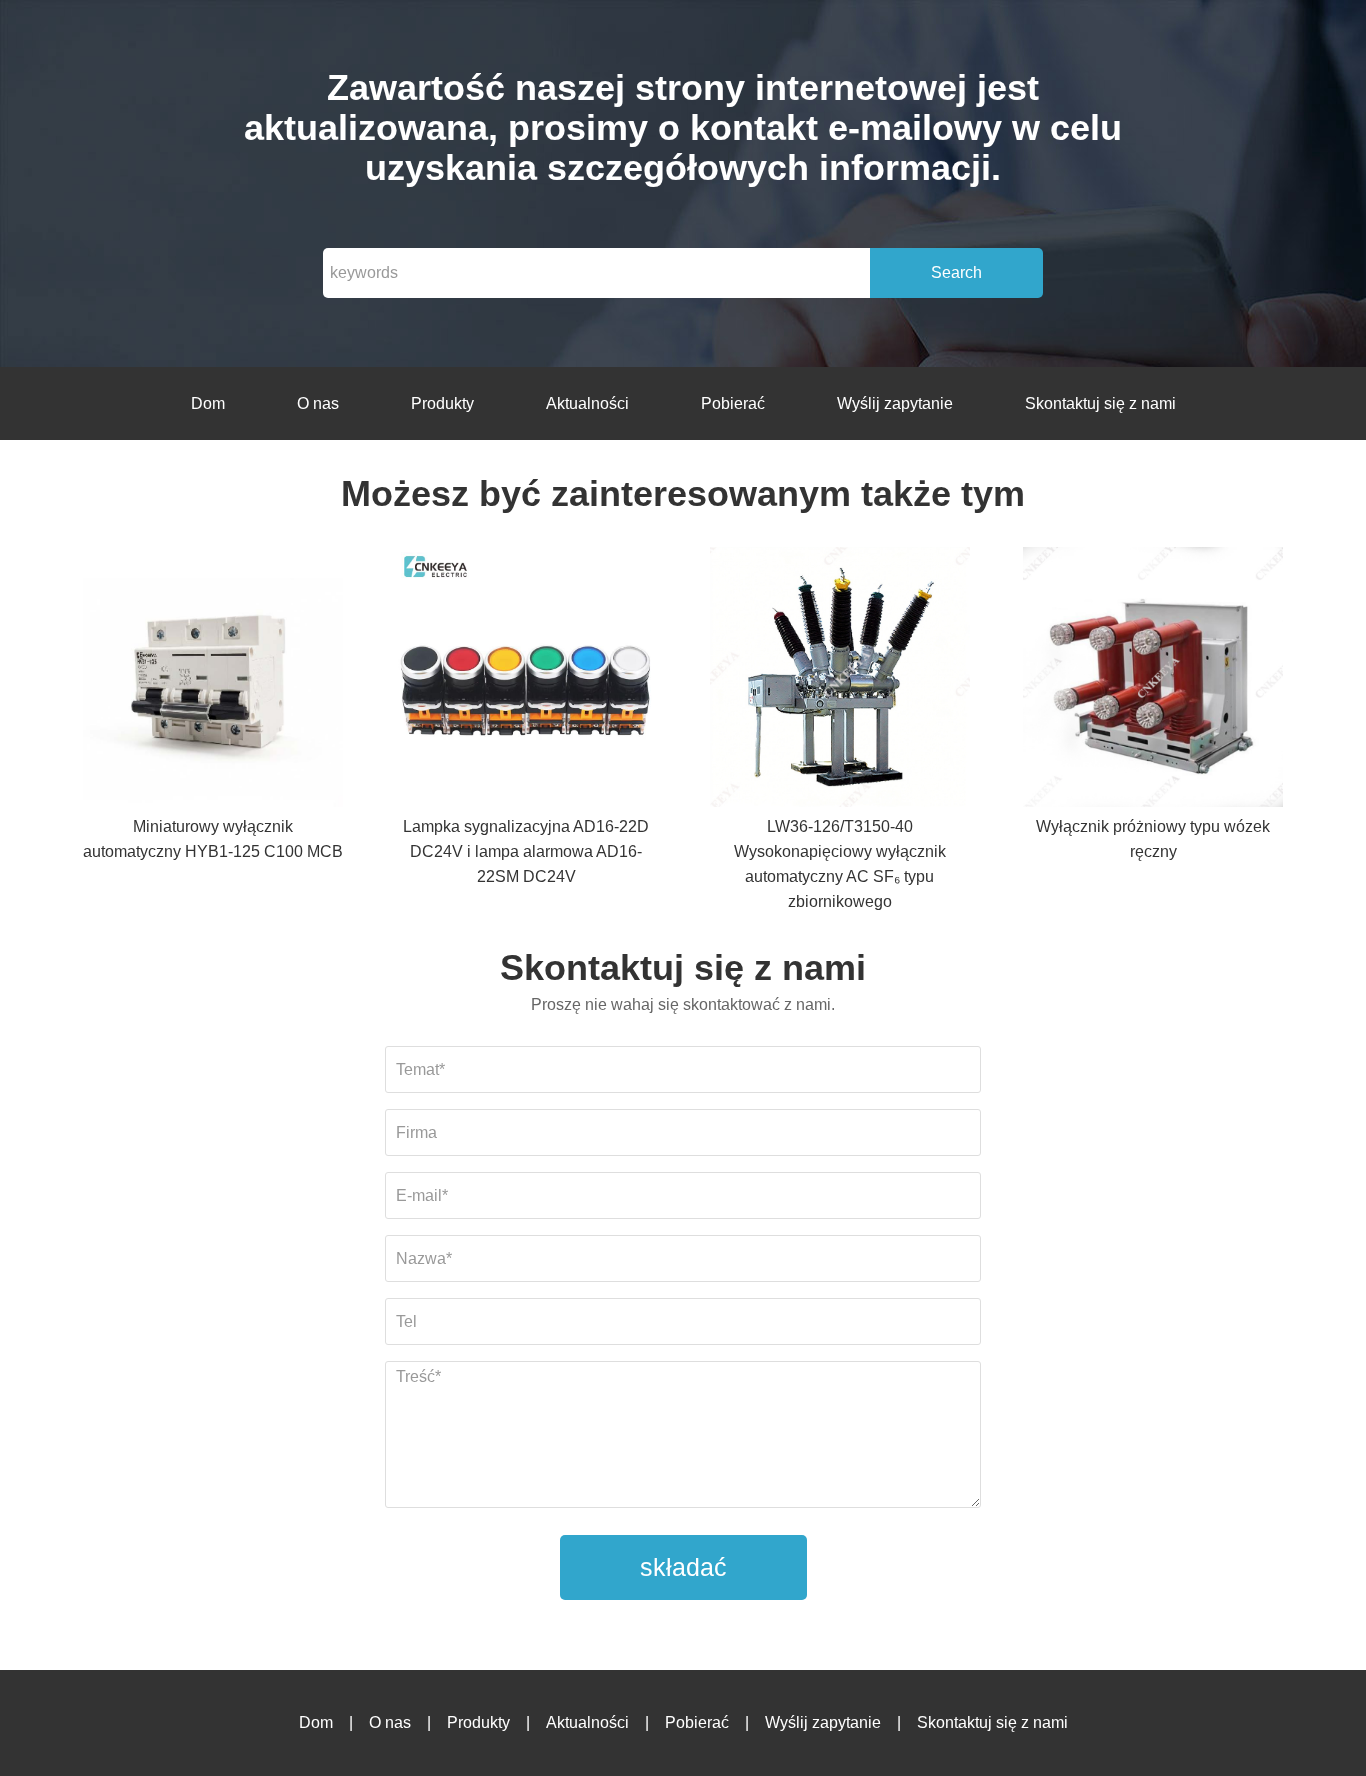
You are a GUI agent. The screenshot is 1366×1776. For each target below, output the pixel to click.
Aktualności (587, 403)
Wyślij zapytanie (895, 403)
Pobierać (733, 403)
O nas (318, 403)
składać (683, 1567)
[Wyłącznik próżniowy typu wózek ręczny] (1153, 680)
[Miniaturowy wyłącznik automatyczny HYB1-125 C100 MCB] (213, 680)
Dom (208, 403)
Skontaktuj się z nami (1100, 403)
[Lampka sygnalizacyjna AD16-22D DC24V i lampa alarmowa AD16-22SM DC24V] (526, 680)
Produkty (442, 403)
